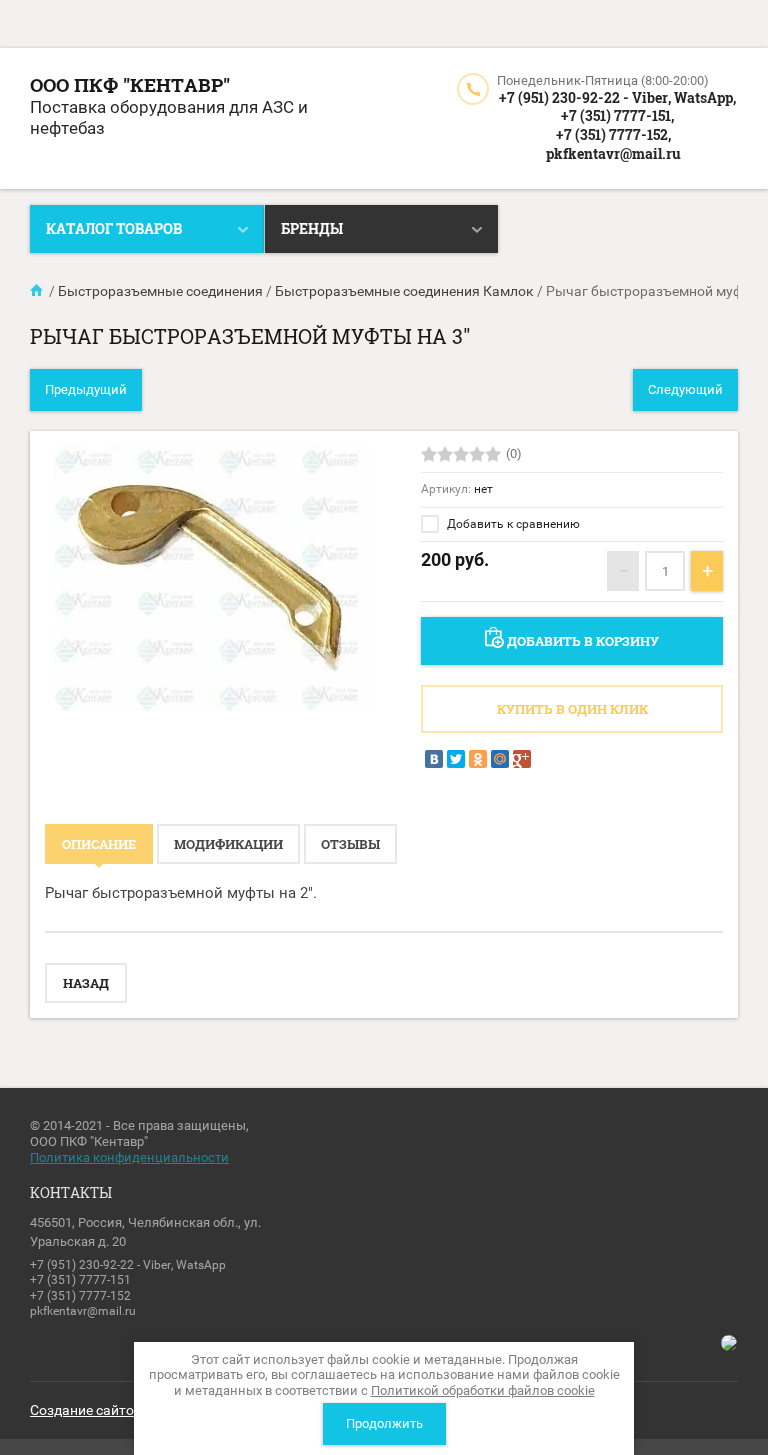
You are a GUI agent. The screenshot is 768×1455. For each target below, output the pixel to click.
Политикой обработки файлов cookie (483, 1390)
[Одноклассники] (478, 759)
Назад (86, 983)
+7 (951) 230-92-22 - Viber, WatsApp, (617, 97)
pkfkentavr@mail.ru (613, 153)
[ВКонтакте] (434, 759)
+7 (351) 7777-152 (80, 1296)
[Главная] (38, 291)
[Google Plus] (522, 759)
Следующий (685, 389)
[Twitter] (456, 759)
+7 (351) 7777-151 (80, 1280)
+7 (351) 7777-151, (617, 115)
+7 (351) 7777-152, (613, 134)
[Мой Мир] (500, 759)
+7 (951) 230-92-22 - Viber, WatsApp (128, 1265)
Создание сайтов (86, 1410)
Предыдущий (86, 389)
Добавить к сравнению (512, 524)
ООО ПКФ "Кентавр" (130, 84)
